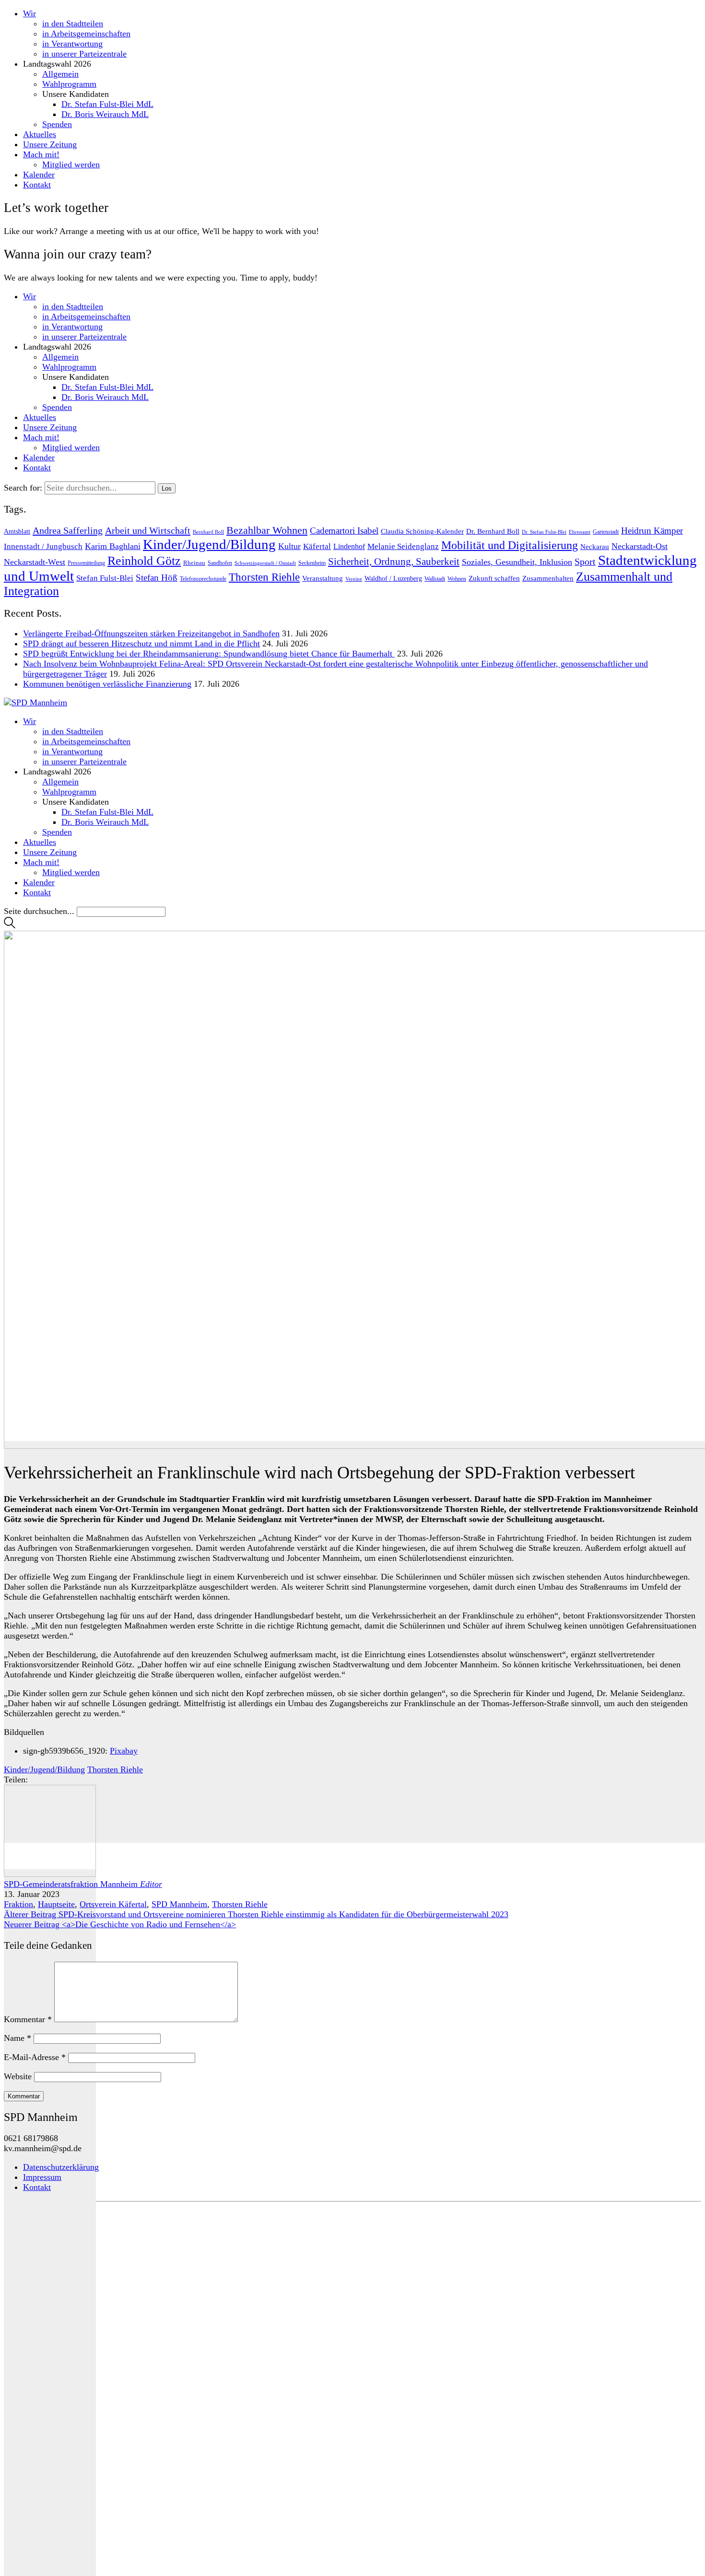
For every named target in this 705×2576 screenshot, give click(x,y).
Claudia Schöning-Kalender (422, 531)
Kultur (289, 546)
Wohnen (457, 579)
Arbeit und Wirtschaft (148, 530)
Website (18, 2076)
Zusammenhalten (548, 578)
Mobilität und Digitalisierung (510, 545)
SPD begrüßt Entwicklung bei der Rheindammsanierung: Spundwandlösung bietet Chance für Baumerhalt (209, 654)
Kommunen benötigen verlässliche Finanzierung (107, 684)
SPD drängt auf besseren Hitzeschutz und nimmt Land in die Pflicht (141, 644)
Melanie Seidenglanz (403, 546)
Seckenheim (312, 563)
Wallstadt (435, 579)
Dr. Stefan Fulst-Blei (544, 532)
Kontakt (37, 2187)
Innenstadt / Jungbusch (43, 546)
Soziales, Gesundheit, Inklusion (517, 562)
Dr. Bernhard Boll (493, 531)
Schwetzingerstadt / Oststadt (265, 563)
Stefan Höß (157, 578)
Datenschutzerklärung (61, 2167)
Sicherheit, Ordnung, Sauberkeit (394, 562)
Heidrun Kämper (652, 531)
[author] (50, 2223)
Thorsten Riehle (264, 577)
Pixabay (124, 1751)
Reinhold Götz (144, 561)
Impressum (42, 2177)
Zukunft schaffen (494, 578)
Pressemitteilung (86, 563)
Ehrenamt (580, 532)
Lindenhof (349, 546)
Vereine (354, 579)
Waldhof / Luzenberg (393, 579)
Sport (585, 562)
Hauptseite (56, 1904)
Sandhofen (220, 563)
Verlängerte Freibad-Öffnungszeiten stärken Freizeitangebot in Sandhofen (151, 633)
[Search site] (10, 925)
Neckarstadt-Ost (640, 546)
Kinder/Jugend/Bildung (209, 544)
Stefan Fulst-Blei (105, 578)
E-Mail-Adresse (35, 2057)
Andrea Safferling (68, 530)
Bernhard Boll (208, 532)
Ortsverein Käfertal (113, 1904)
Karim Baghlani (113, 546)
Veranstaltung (323, 578)
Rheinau (194, 563)
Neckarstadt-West (35, 562)
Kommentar (28, 2019)
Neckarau (595, 547)
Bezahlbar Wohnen (267, 530)
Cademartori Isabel (344, 531)
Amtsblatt (17, 532)
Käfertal (317, 546)
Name (18, 2038)
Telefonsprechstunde (203, 579)
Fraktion (18, 1904)
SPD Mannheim (179, 1904)
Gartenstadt (606, 532)
